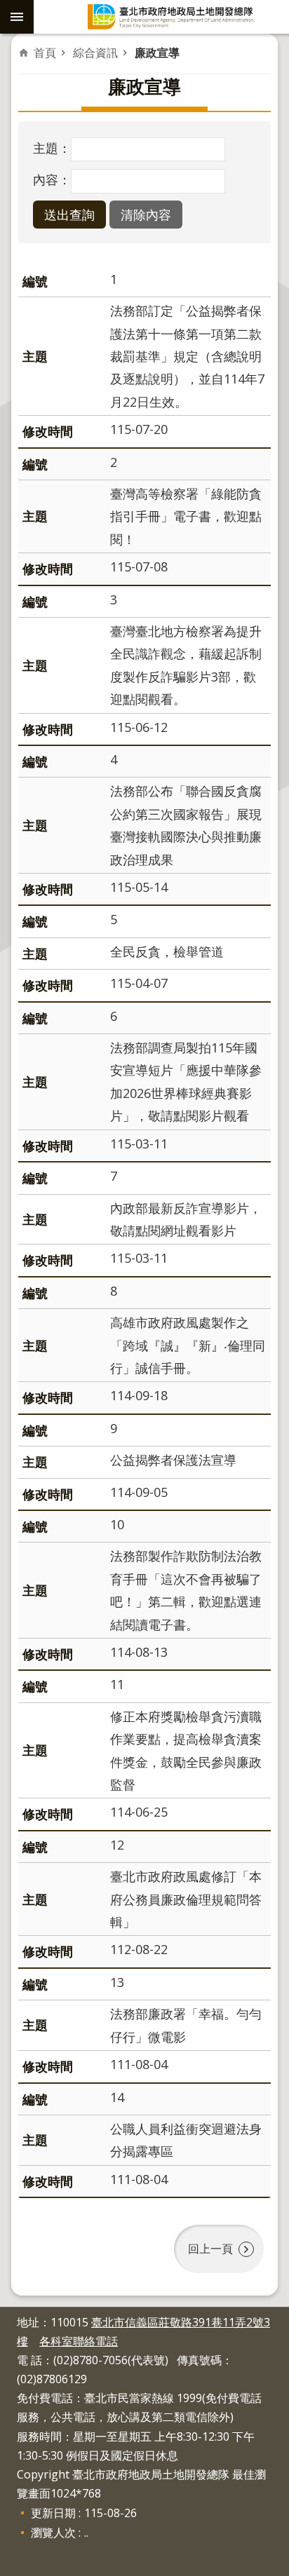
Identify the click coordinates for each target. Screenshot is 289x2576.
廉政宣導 (157, 53)
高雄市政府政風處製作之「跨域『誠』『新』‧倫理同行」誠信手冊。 (188, 1345)
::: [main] (27, 48)
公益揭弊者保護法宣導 (173, 1460)
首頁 (45, 53)
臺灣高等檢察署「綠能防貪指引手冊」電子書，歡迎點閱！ (186, 516)
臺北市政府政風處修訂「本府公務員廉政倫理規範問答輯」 (186, 1899)
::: (8, 2314)
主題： (52, 148)
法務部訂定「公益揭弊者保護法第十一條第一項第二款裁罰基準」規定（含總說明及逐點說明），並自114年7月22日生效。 (187, 356)
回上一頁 (210, 2249)
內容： (52, 179)
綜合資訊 (95, 53)
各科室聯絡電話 (79, 2341)
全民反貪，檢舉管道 (167, 951)
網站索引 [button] (17, 17)
